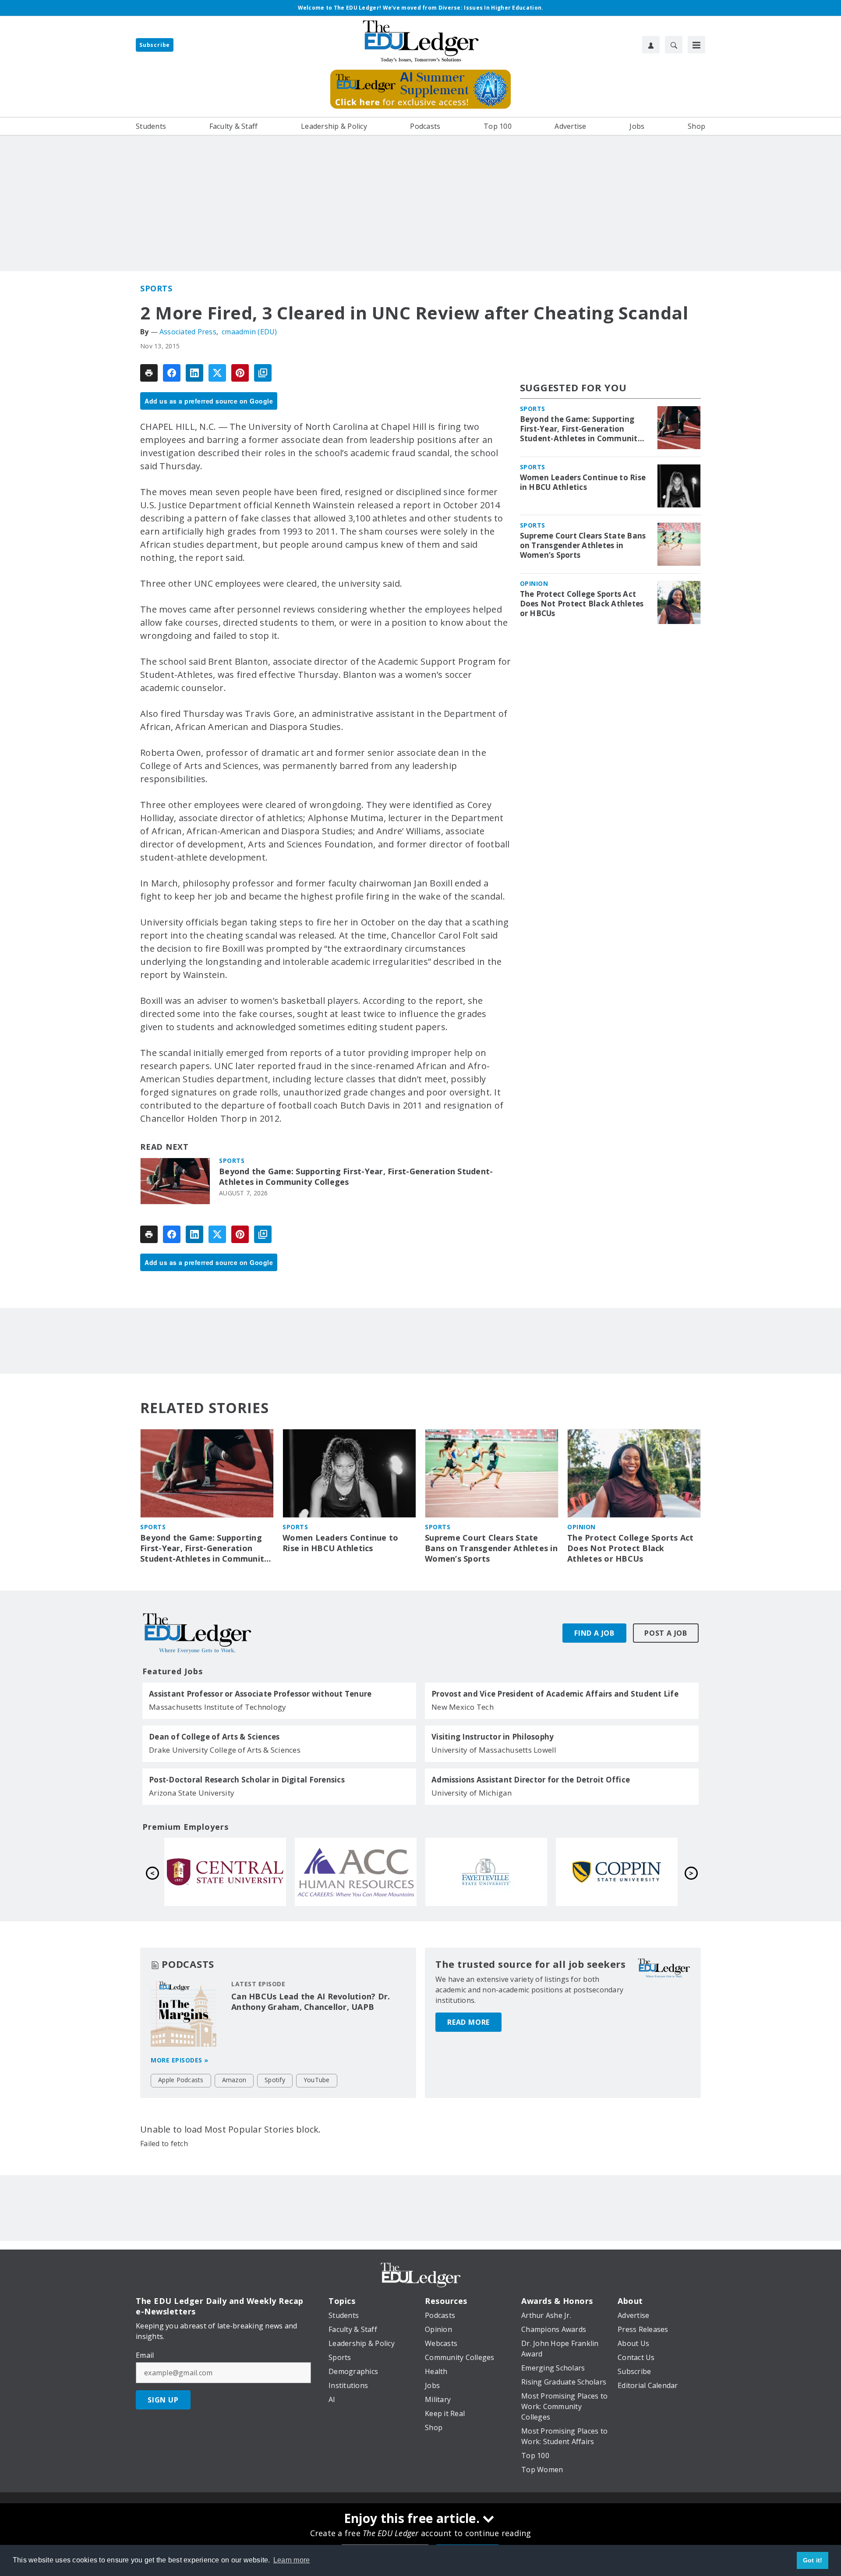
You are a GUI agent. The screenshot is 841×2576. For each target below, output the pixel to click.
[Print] (149, 373)
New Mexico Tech (463, 1707)
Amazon (234, 2080)
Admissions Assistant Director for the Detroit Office (531, 1780)
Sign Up (163, 2400)
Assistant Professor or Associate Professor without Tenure (260, 1694)
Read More (468, 2022)
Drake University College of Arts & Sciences (225, 1750)
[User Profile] (651, 45)
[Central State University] (486, 1872)
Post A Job (666, 1633)
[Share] (172, 373)
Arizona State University (192, 1793)
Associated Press (188, 332)
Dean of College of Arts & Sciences (214, 1737)
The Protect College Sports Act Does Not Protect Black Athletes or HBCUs (582, 604)
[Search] (674, 45)
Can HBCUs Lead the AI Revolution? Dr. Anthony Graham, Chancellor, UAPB (311, 2002)
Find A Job (594, 1633)
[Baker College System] (356, 1872)
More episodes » (180, 2060)
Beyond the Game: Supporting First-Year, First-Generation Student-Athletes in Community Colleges (356, 1177)
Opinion (534, 583)
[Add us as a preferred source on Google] (263, 373)
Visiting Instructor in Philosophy (493, 1737)
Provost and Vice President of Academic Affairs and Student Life (555, 1694)
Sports (156, 288)
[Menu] (696, 45)
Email (145, 2355)
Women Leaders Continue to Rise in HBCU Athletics (583, 482)
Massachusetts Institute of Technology (217, 1707)
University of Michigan (472, 1793)
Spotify (275, 2080)
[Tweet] (217, 373)
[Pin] (240, 373)
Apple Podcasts (181, 2080)
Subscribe (155, 45)
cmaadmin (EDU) (249, 332)
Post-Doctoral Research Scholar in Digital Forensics (247, 1780)
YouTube (317, 2080)
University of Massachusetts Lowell (494, 1750)
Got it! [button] (813, 2560)
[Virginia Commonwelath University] (225, 1872)
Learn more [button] (292, 2560)
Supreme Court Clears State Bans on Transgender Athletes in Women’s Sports (583, 546)
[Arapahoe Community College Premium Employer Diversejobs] (617, 1872)
